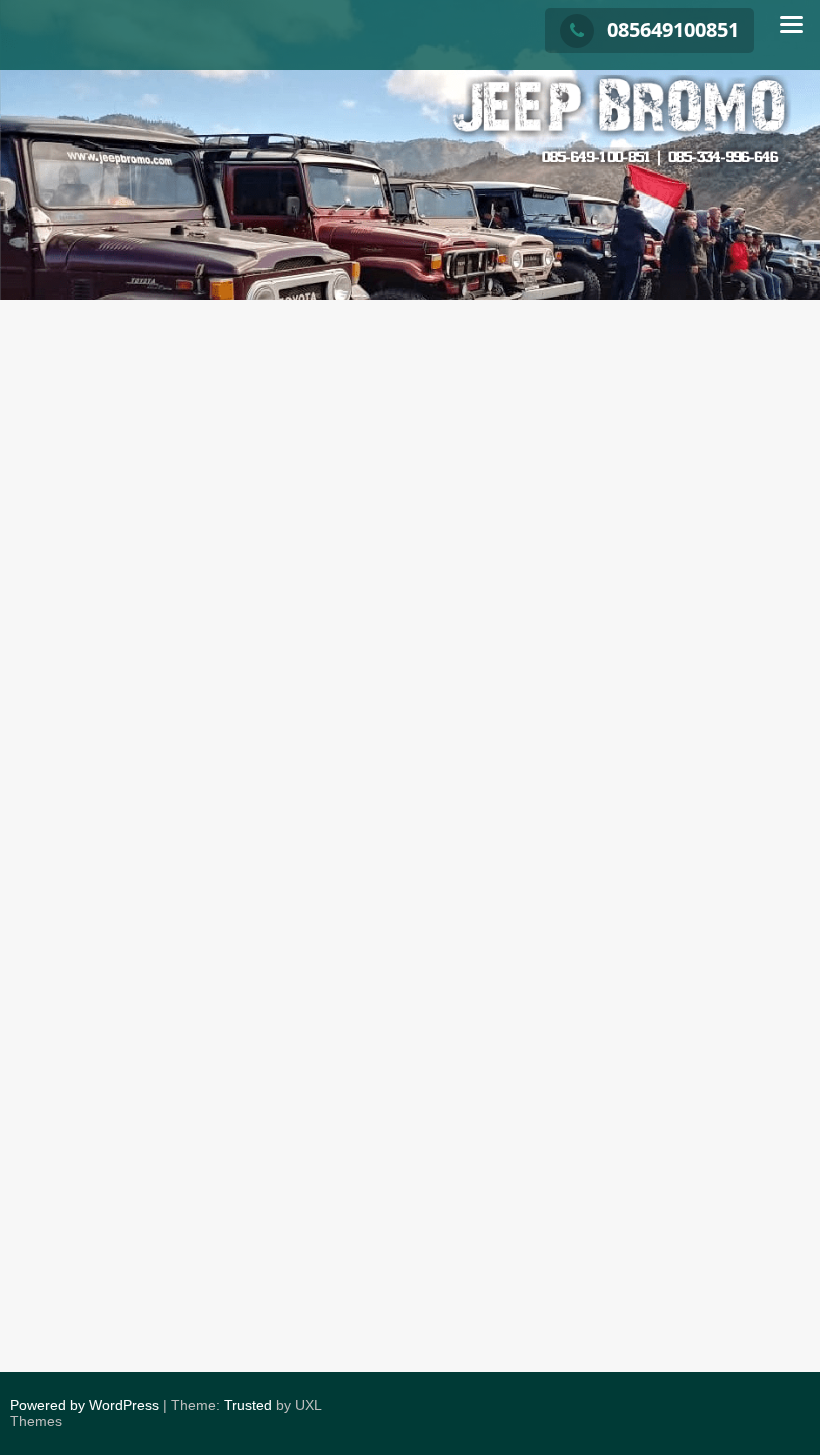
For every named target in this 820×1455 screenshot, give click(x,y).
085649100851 (673, 29)
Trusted (248, 1405)
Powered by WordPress (84, 1405)
